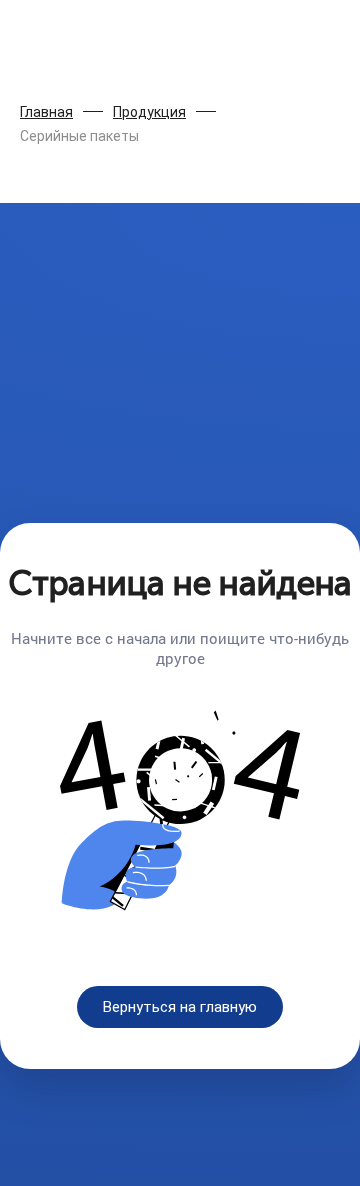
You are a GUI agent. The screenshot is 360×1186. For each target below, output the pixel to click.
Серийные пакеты (79, 136)
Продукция (149, 112)
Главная (46, 112)
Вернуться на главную (180, 1007)
